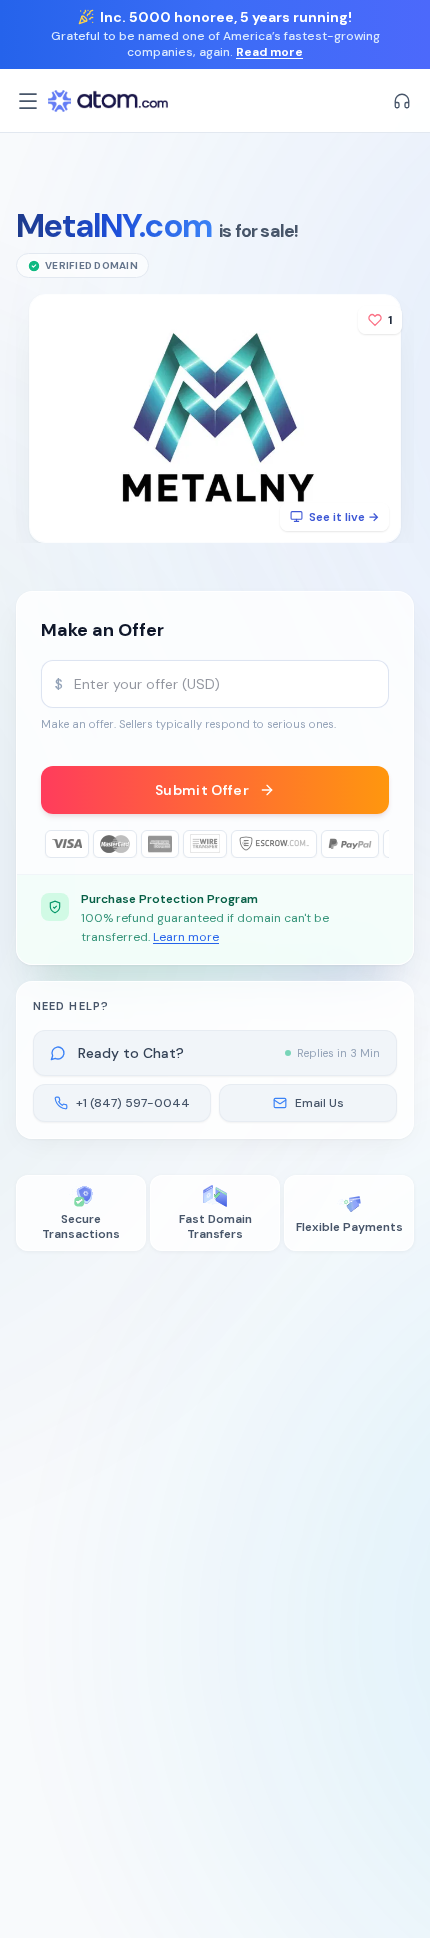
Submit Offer (202, 790)
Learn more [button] (186, 937)
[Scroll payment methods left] (55, 844)
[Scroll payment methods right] (375, 844)
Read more (269, 52)
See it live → (344, 517)
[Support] (402, 101)
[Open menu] (28, 101)
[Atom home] (108, 101)
